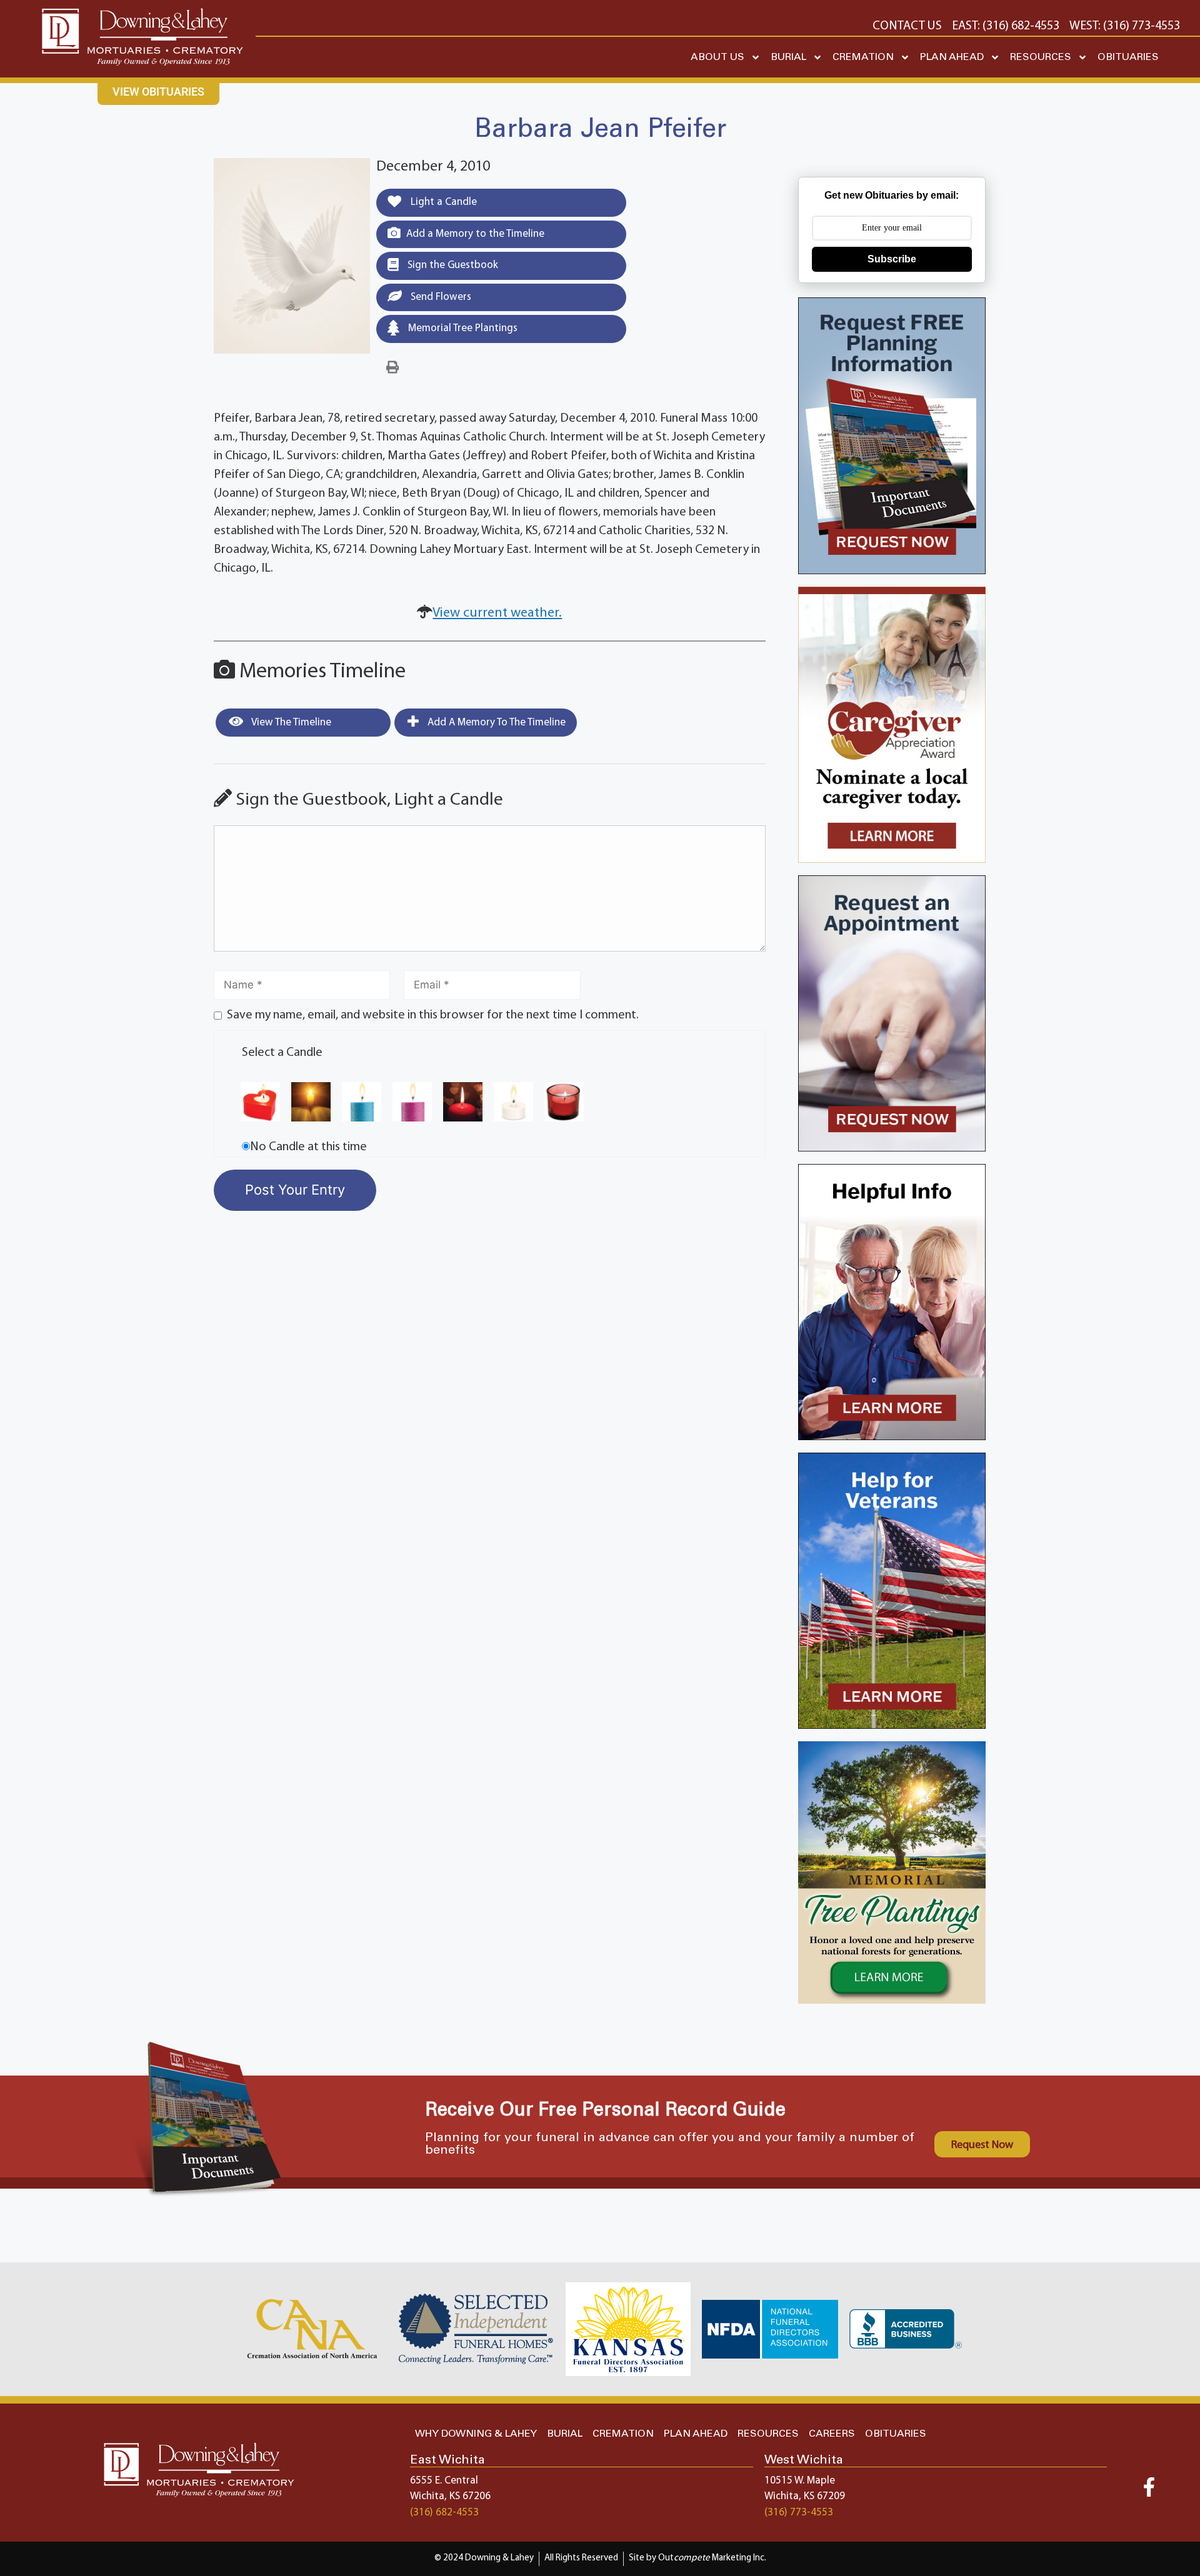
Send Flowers (440, 297)
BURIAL (788, 57)
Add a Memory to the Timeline (475, 234)
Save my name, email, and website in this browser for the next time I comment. (433, 1015)
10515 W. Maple (800, 2481)
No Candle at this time (308, 1147)
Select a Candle (282, 1053)
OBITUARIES (1128, 57)
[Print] (392, 368)
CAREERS (832, 2434)
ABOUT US (717, 57)
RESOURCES (1041, 57)
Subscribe (892, 259)
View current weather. (497, 613)
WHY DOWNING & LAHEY (476, 2434)
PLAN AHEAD (952, 57)
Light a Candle (442, 202)
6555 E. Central (444, 2481)
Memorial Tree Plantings (462, 328)
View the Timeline (290, 723)
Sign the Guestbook (452, 265)
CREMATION (863, 57)
